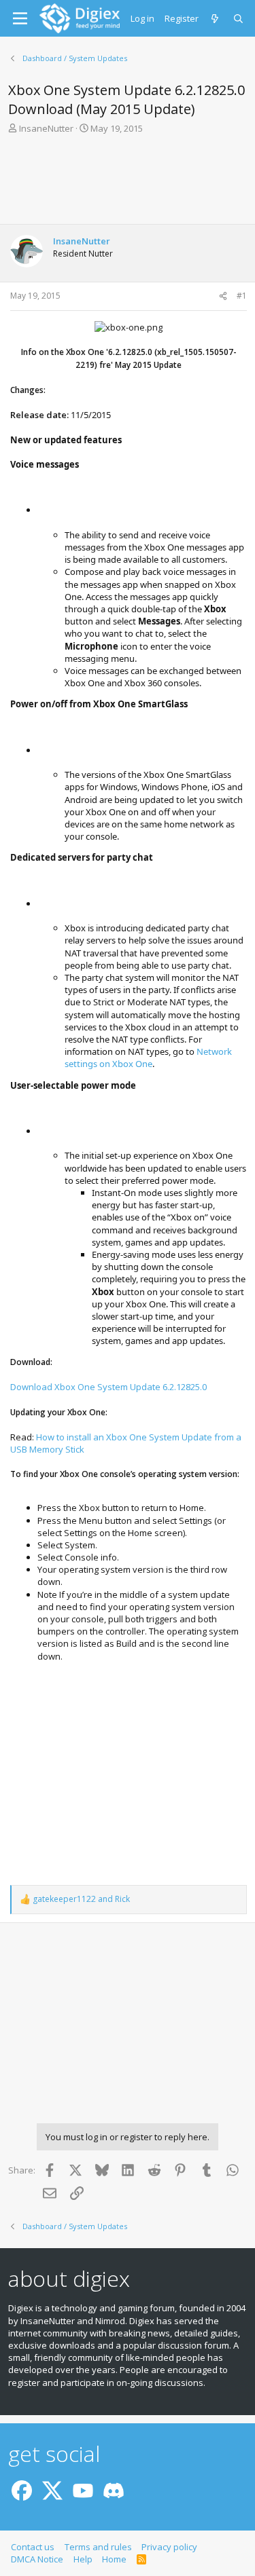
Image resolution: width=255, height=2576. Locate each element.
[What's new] (216, 18)
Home (114, 2559)
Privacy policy (169, 2547)
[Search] (239, 18)
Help (83, 2559)
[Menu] (20, 18)
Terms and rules (98, 2547)
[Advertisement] (128, 183)
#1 (242, 296)
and (81, 1899)
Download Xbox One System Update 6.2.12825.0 (108, 1387)
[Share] (223, 296)
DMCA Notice (37, 2559)
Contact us (33, 2547)
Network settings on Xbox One (148, 1058)
